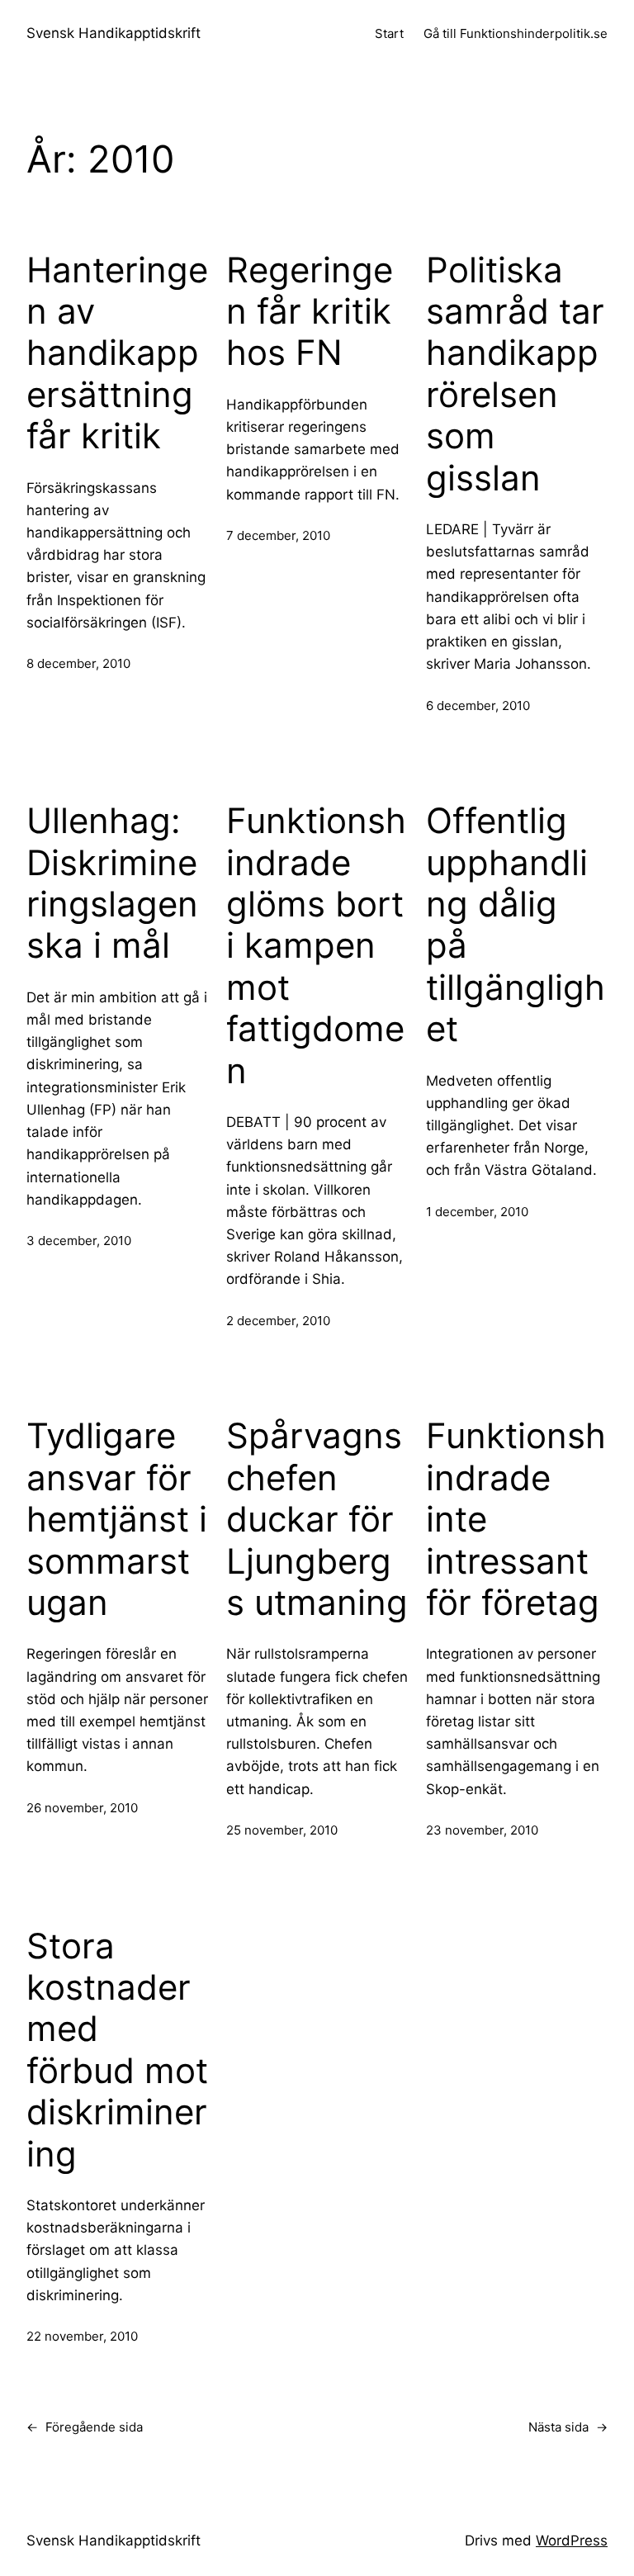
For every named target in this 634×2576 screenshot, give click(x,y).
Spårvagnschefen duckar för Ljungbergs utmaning (317, 1519)
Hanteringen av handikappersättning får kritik (117, 353)
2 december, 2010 (278, 1321)
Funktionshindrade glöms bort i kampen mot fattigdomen (316, 945)
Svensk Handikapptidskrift (114, 33)
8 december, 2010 (78, 663)
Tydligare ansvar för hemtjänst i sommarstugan (117, 1519)
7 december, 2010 (278, 535)
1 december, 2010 (477, 1212)
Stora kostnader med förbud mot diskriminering (117, 2050)
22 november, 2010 (82, 2336)
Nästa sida (568, 2427)
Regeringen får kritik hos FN (310, 312)
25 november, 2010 (282, 1830)
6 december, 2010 (478, 706)
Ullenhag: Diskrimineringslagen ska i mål (112, 883)
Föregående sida (85, 2427)
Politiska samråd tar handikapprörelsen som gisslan (515, 374)
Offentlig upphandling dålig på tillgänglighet (516, 925)
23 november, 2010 (482, 1830)
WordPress (572, 2540)
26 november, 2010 (82, 1808)
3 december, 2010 (79, 1241)
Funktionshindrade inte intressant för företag (516, 1519)
